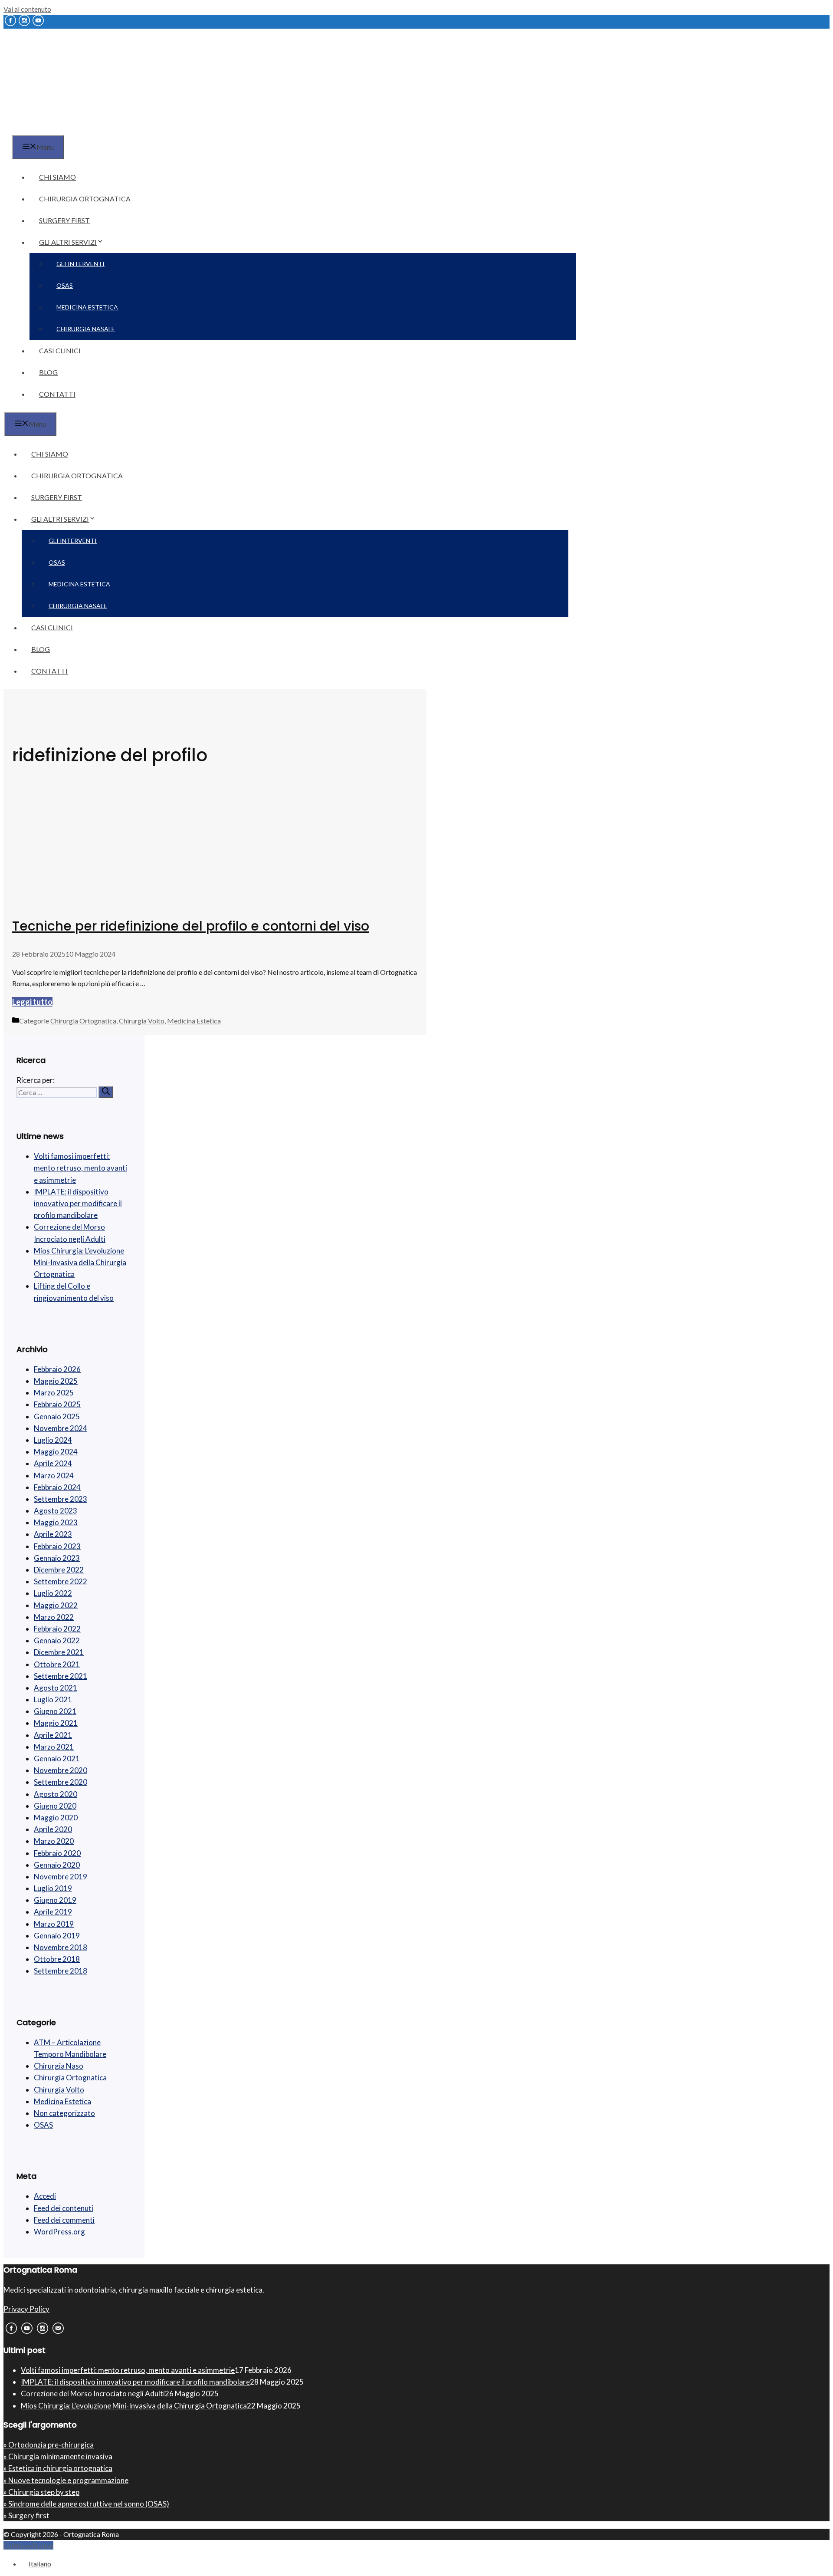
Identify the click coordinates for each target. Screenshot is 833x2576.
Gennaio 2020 (57, 1865)
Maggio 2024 (56, 1452)
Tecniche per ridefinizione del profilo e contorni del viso (191, 926)
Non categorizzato (64, 2113)
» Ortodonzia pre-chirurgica (49, 2445)
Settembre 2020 (61, 1782)
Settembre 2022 (61, 1581)
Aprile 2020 (53, 1829)
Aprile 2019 (53, 1912)
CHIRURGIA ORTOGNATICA (85, 199)
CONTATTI (57, 394)
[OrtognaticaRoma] (58, 130)
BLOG (48, 372)
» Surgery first (26, 2515)
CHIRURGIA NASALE (86, 329)
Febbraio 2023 (57, 1546)
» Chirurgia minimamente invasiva (58, 2456)
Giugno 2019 (55, 1900)
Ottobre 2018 (57, 1959)
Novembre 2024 (61, 1428)
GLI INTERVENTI (80, 264)
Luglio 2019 (53, 1888)
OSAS (65, 285)
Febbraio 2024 (57, 1487)
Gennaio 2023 (57, 1558)
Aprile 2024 (53, 1463)
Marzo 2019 (54, 1924)
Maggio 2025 (56, 1381)
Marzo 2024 (54, 1476)
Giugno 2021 (55, 1711)
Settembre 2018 (61, 1971)
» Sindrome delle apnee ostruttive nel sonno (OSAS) (86, 2504)
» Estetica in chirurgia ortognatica (58, 2468)
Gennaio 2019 (57, 1936)
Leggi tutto (32, 1002)
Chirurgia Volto (142, 1021)
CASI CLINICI (60, 350)
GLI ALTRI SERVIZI (68, 242)
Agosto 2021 (56, 1688)
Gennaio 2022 (57, 1640)
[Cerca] (106, 1092)
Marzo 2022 (54, 1617)
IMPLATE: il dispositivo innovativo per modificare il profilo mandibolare (78, 1203)
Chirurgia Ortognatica (83, 1021)
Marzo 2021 (54, 1747)
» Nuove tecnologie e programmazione (66, 2480)
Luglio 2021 (53, 1699)
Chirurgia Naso (59, 2066)
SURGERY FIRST (64, 220)
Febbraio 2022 (57, 1629)
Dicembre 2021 (59, 1652)
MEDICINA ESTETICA (87, 307)
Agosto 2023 (56, 1511)
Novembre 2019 (61, 1877)
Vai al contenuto (27, 9)
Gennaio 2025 (57, 1416)
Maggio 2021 (56, 1723)
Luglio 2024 (53, 1440)
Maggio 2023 (56, 1522)
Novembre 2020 (61, 1770)
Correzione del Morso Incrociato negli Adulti (93, 2393)
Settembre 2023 (61, 1499)
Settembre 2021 (61, 1676)
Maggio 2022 (56, 1605)
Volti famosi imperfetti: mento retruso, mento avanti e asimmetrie (80, 1168)
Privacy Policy (26, 2309)
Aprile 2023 (53, 1534)
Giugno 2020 (55, 1806)
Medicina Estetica (194, 1021)
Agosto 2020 (56, 1794)
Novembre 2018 (61, 1947)
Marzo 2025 (54, 1393)
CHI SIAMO (57, 177)
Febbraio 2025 (57, 1404)
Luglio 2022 (53, 1593)
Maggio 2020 (56, 1818)
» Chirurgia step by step (41, 2492)
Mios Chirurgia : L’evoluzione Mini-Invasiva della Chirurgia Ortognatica (80, 1262)
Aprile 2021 (53, 1735)
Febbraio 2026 (57, 1369)
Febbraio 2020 (57, 1853)
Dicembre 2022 (59, 1570)
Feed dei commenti (64, 2220)
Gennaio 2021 (57, 1758)
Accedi (45, 2196)
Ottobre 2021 (57, 1664)
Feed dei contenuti (64, 2208)
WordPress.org (59, 2232)
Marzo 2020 (54, 1841)
